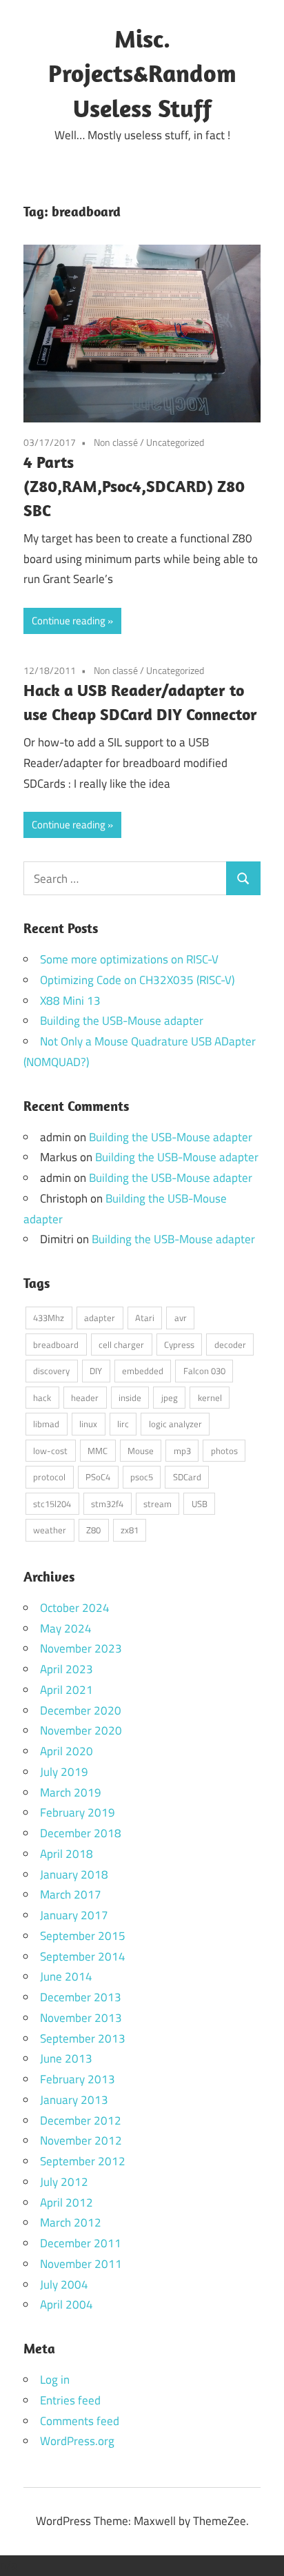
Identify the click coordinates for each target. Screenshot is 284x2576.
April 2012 (67, 2202)
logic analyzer (175, 1424)
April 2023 (67, 1669)
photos (224, 1451)
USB (200, 1504)
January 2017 (74, 1915)
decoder (230, 1345)
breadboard (56, 1345)
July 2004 (64, 2284)
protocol (49, 1477)
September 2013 (83, 2038)
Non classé (116, 442)
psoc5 (142, 1477)
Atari (145, 1318)
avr (181, 1318)
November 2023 (81, 1648)
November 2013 (81, 2018)
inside (130, 1398)
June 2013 (66, 2058)
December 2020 (81, 1710)
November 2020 (81, 1730)
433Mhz (49, 1318)
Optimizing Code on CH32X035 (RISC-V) (137, 980)
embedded (143, 1371)
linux (88, 1424)
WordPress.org (77, 2441)
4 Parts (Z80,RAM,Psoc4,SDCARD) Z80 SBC (134, 486)
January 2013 (74, 2100)
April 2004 (67, 2304)
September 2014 (83, 1956)
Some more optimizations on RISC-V (129, 959)
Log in (55, 2380)
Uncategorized (175, 442)
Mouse (141, 1451)
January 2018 (74, 1874)
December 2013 (81, 1997)
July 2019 (64, 1772)
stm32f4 (107, 1504)
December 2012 (81, 2120)
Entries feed (70, 2400)
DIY (96, 1371)
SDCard (187, 1477)
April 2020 (67, 1751)
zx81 (130, 1530)
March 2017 (71, 1894)
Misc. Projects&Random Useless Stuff (142, 73)
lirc (123, 1424)
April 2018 (67, 1854)
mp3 (182, 1451)
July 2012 (64, 2182)
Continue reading (69, 621)
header (85, 1398)
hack (42, 1398)
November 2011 (81, 2264)
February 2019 (78, 1812)
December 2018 (81, 1833)
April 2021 (67, 1690)
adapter (100, 1318)
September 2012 (83, 2161)
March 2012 (71, 2222)
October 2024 (75, 1608)
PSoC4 (98, 1477)
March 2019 (71, 1792)
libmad (46, 1424)
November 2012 (81, 2140)
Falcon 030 (204, 1371)
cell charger (121, 1345)
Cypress (179, 1345)
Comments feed (80, 2421)
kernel (210, 1398)
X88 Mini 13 (70, 1001)
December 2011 (81, 2243)
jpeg (170, 1398)
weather (50, 1530)
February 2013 (78, 2079)
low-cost (50, 1451)
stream (158, 1504)
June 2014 (66, 1976)
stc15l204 (52, 1504)
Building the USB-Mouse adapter (122, 1021)
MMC (98, 1451)
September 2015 (83, 1936)
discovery (51, 1371)
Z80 (93, 1530)
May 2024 (66, 1628)
